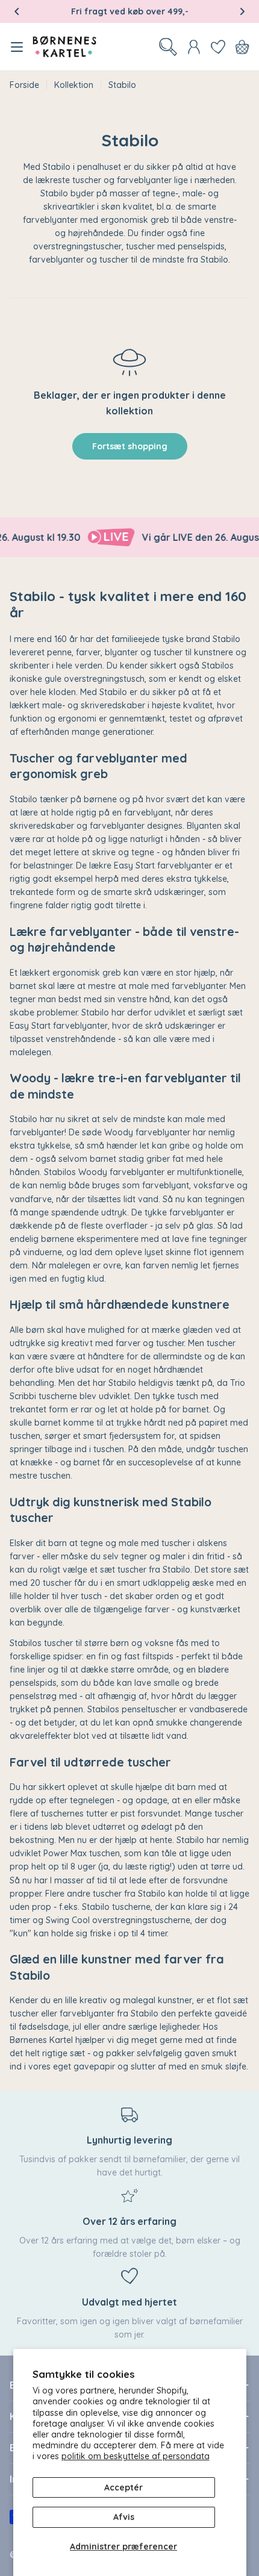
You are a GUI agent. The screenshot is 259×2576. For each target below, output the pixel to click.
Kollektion (74, 85)
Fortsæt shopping (130, 446)
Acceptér (123, 2487)
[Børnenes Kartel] (99, 537)
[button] (17, 11)
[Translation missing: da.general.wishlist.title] (218, 47)
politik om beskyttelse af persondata (136, 2456)
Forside (24, 85)
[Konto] (194, 47)
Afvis (124, 2517)
